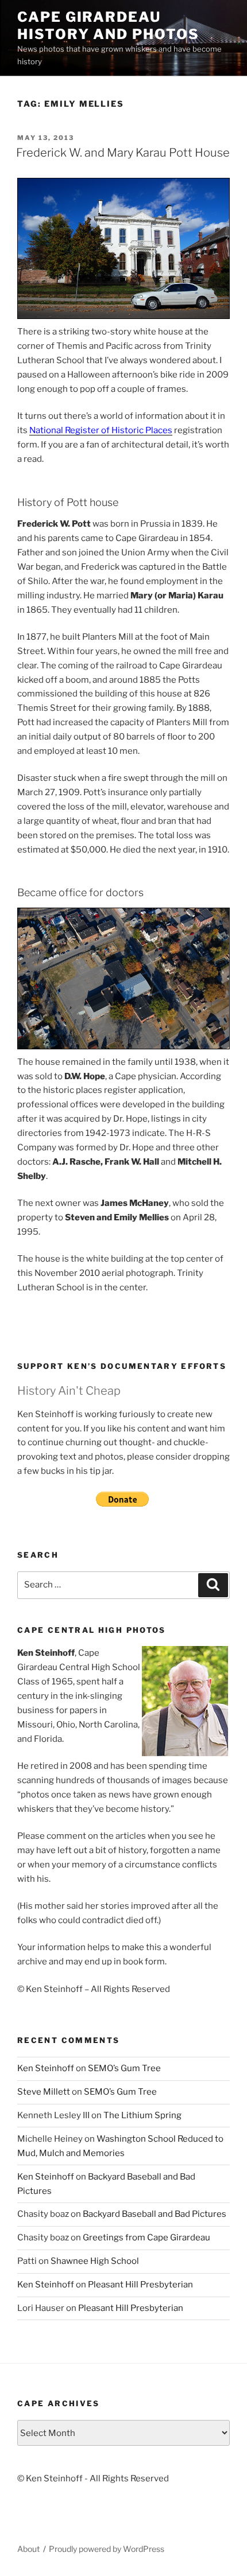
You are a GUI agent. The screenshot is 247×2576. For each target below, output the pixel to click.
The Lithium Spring (142, 2115)
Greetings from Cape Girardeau (146, 2238)
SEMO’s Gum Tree (124, 2068)
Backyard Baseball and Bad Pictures (155, 2214)
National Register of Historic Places (101, 430)
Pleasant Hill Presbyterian (140, 2285)
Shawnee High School (95, 2261)
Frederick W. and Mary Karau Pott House (123, 153)
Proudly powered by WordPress (107, 2549)
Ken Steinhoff (46, 2068)
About (28, 2549)
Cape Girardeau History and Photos (108, 26)
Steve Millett (44, 2092)
